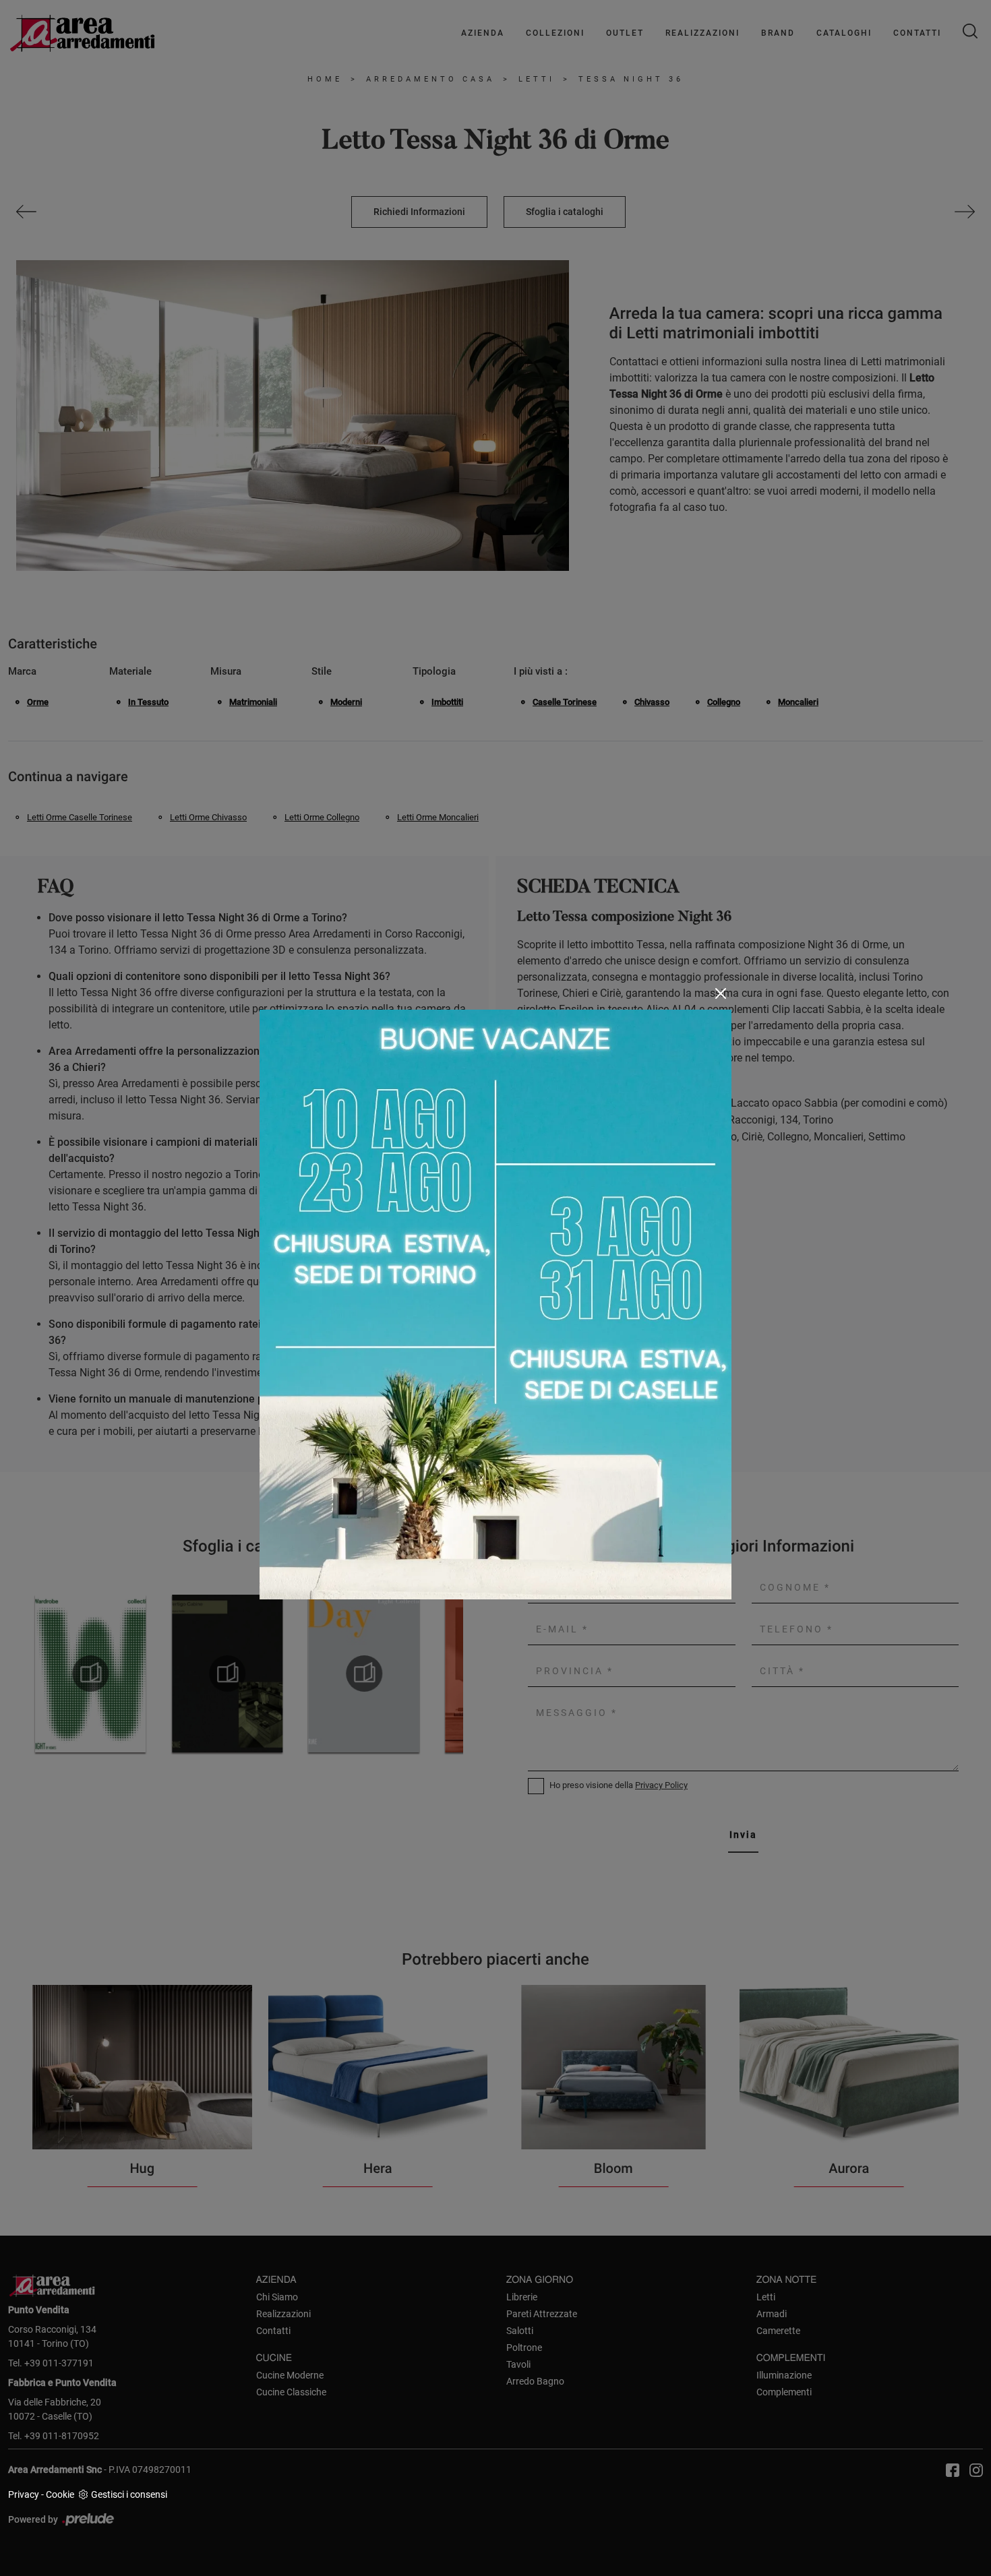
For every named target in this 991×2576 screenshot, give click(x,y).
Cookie (60, 2494)
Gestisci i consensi (129, 2494)
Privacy (24, 2494)
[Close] (721, 993)
